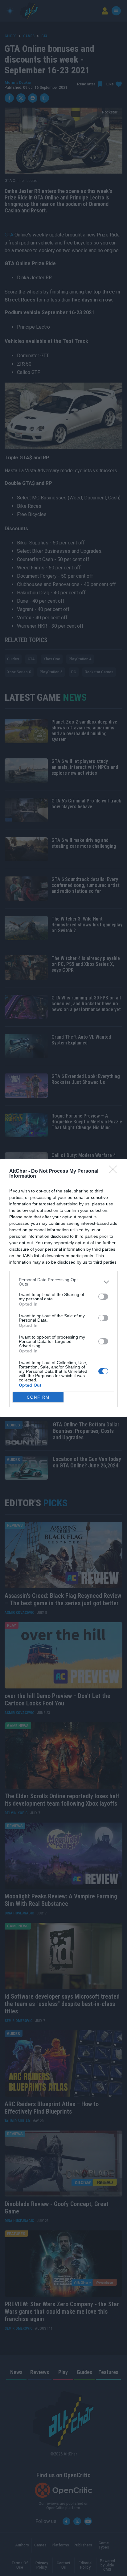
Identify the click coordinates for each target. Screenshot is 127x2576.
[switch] (103, 1297)
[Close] (115, 1171)
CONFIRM (38, 1397)
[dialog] (63, 1288)
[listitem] (63, 1282)
